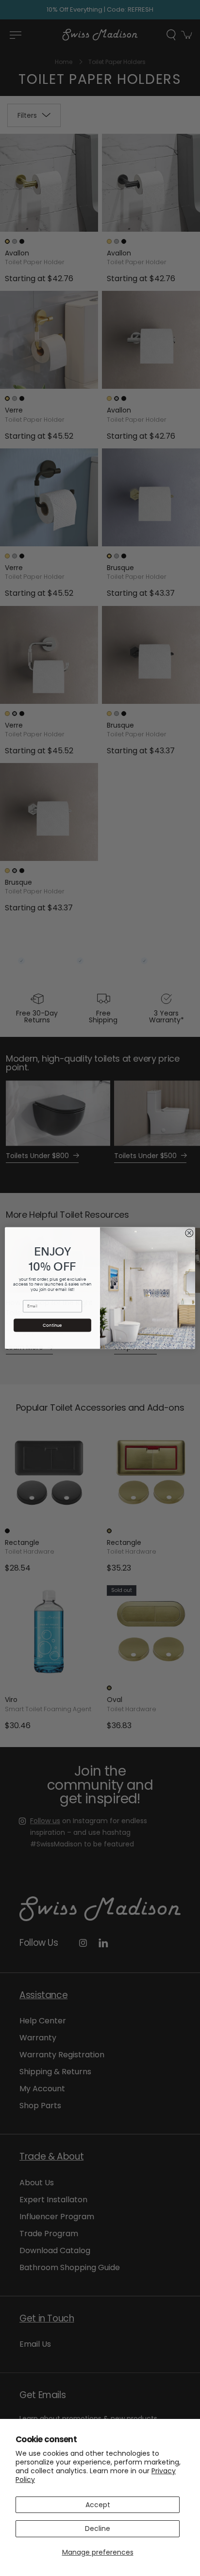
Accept (98, 2505)
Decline (98, 2528)
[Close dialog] (189, 1233)
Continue (52, 1325)
